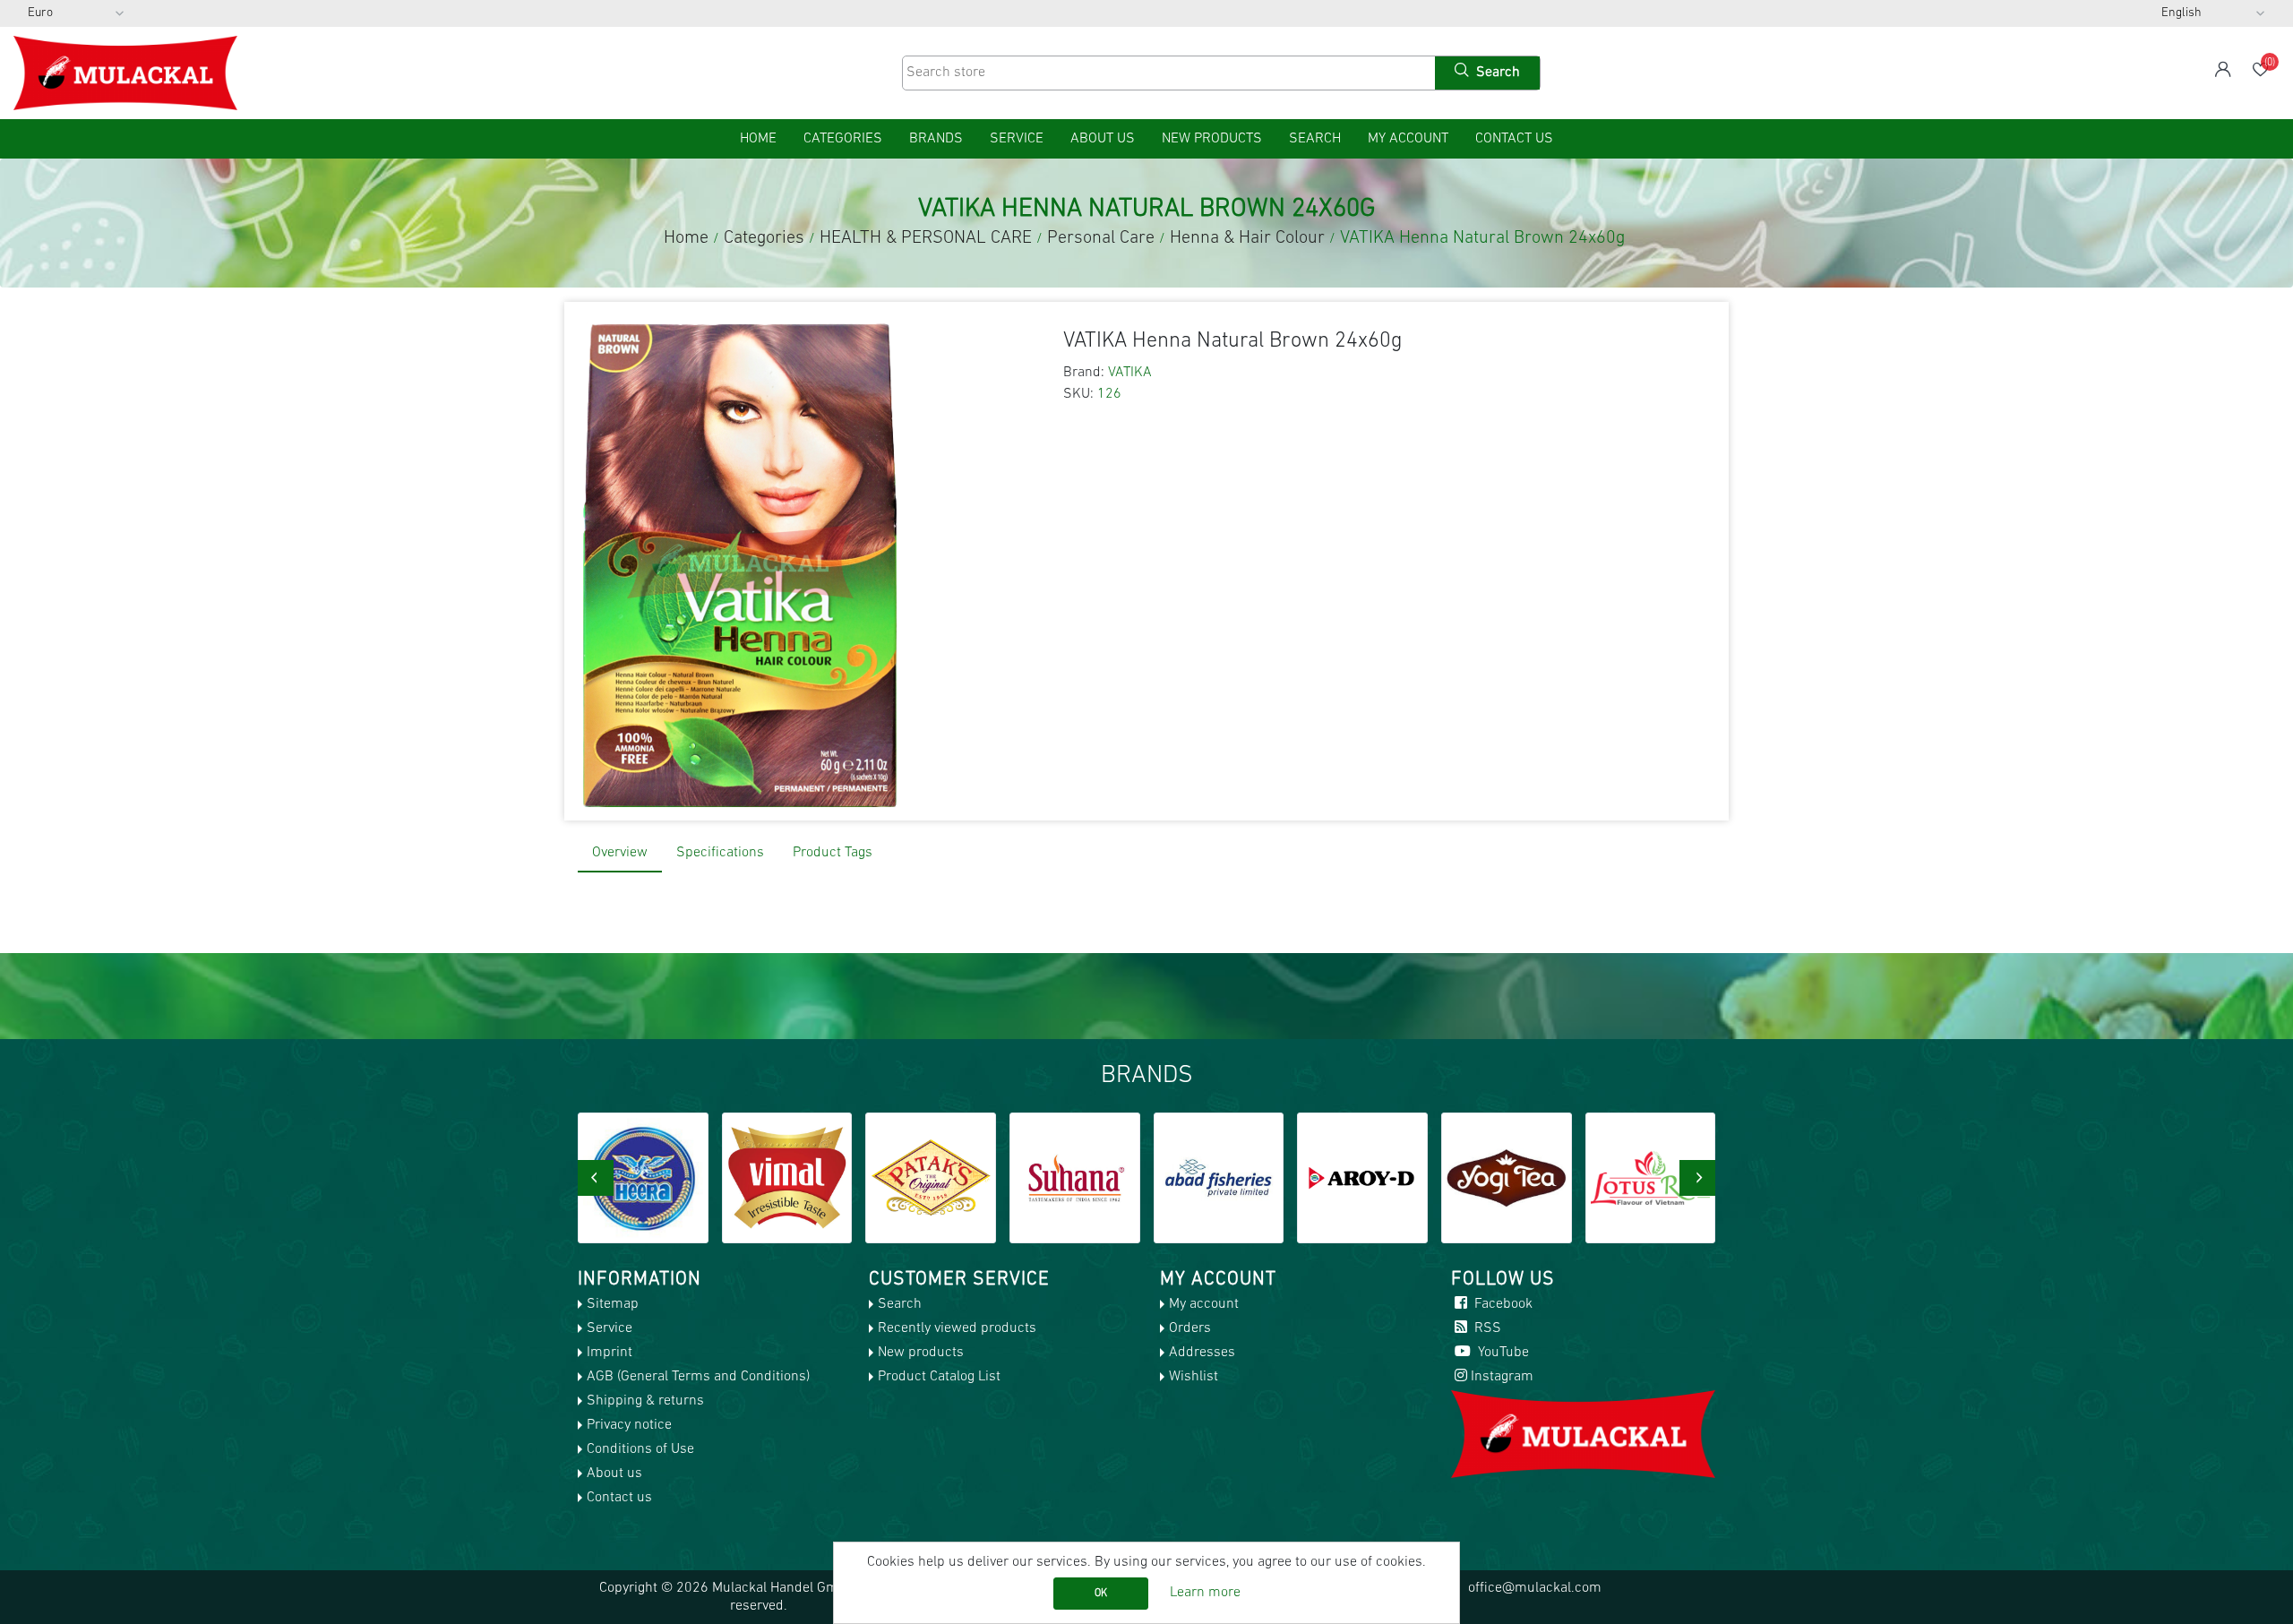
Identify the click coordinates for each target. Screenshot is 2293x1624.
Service (1017, 139)
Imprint (610, 1353)
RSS (1486, 1328)
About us (1103, 139)
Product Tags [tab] (833, 853)
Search (1315, 139)
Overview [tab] (620, 853)
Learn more (1205, 1593)
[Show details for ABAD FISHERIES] (1219, 1178)
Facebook (1502, 1304)
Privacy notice (629, 1425)
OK (1101, 1594)
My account (1408, 139)
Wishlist (1194, 1377)
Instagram (1502, 1377)
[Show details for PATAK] (931, 1178)
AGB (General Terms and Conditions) (698, 1377)
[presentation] (596, 1178)
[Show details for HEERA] (643, 1178)
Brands (936, 139)
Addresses (1202, 1353)
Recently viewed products (957, 1328)
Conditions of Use (640, 1449)
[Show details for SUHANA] (1075, 1178)
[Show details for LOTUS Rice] (1651, 1178)
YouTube (1502, 1353)
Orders (1190, 1328)
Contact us (1514, 139)
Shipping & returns (645, 1401)
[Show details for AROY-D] (1362, 1178)
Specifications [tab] (720, 853)
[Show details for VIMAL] (787, 1178)
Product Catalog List (939, 1377)
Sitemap (613, 1304)
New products (1212, 139)
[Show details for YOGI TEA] (1507, 1178)
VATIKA (1130, 373)
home (758, 139)
